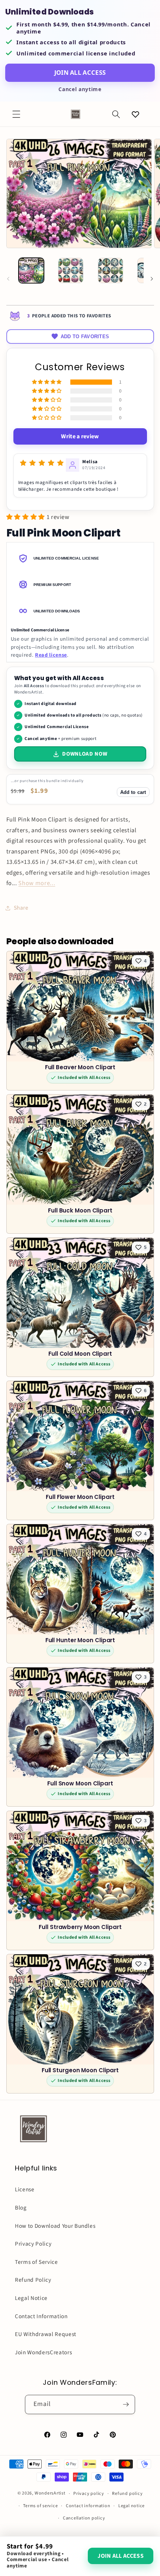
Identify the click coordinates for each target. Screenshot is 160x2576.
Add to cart (133, 792)
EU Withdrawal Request (46, 2334)
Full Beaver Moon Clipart (80, 1067)
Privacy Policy (33, 2244)
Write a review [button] (80, 436)
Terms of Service (36, 2262)
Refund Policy (33, 2280)
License (25, 2189)
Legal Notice (31, 2298)
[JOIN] (126, 2404)
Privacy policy (89, 2494)
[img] (42, 463)
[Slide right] (152, 279)
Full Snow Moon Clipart (80, 1784)
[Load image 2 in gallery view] (71, 270)
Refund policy (127, 2494)
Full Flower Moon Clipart (80, 1497)
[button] (16, 114)
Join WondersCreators (43, 2352)
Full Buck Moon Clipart (80, 1211)
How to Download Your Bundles (55, 2226)
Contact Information (41, 2316)
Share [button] (21, 908)
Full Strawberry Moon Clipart (80, 1927)
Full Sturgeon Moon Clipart (80, 2070)
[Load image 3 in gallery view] (111, 270)
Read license (51, 655)
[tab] (80, 558)
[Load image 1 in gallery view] (31, 270)
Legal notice (132, 2506)
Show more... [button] (37, 883)
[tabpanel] (80, 643)
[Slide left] (8, 279)
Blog (21, 2208)
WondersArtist (50, 2494)
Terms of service (40, 2506)
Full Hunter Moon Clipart (80, 1641)
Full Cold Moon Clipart (80, 1354)
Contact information (88, 2506)
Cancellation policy (84, 2518)
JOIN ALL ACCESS (80, 72)
